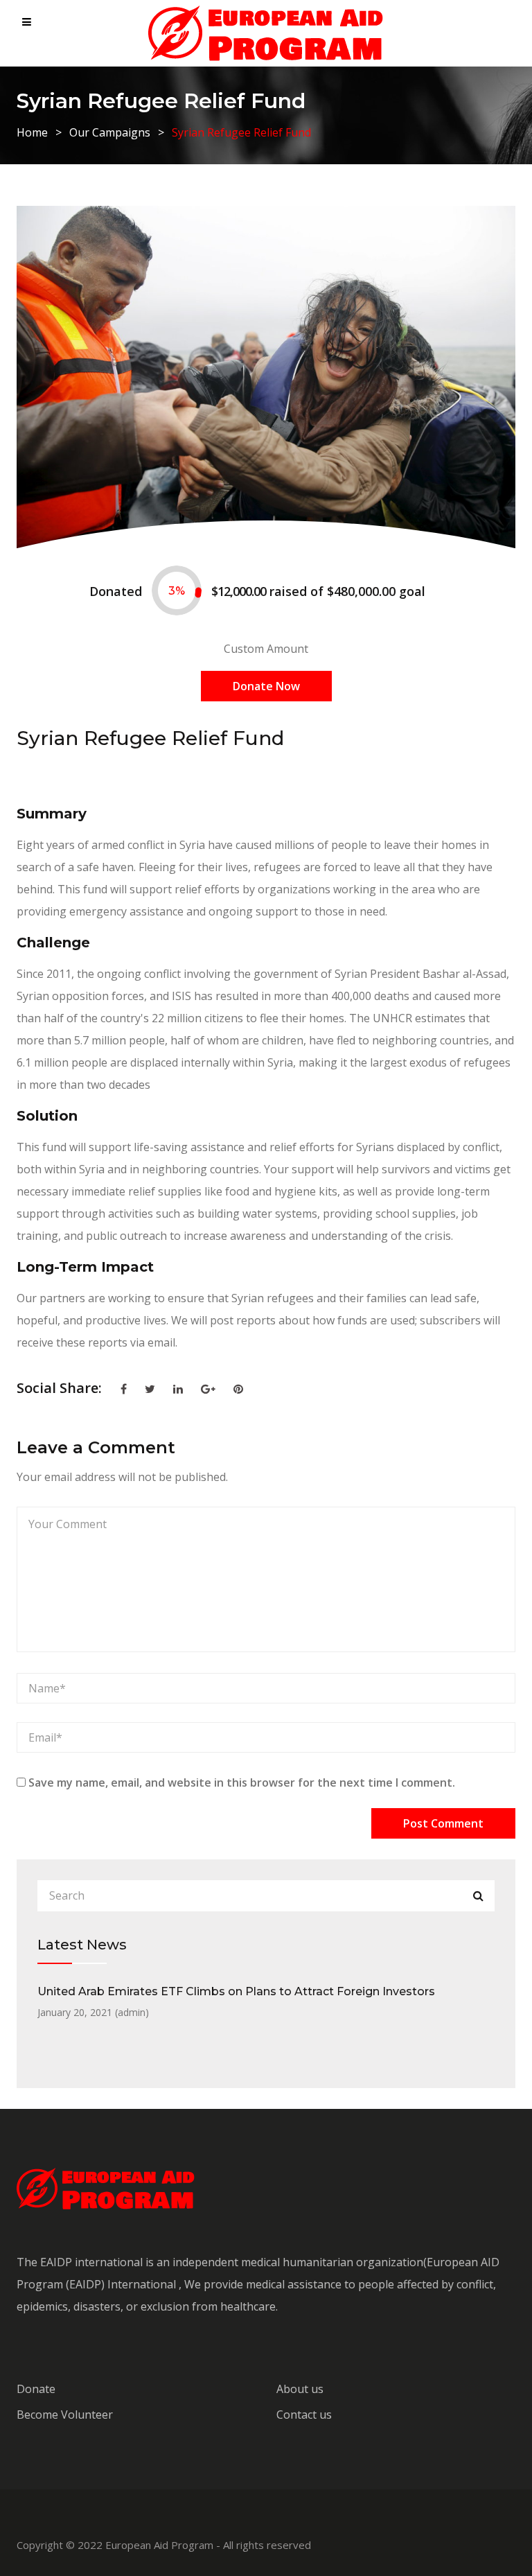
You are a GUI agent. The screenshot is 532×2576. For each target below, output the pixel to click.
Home (32, 132)
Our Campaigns (110, 132)
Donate (36, 2389)
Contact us (304, 2415)
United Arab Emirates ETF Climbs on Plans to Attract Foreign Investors (236, 1991)
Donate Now (266, 686)
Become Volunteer (65, 2415)
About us (300, 2389)
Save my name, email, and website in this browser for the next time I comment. (242, 1782)
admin (132, 2012)
